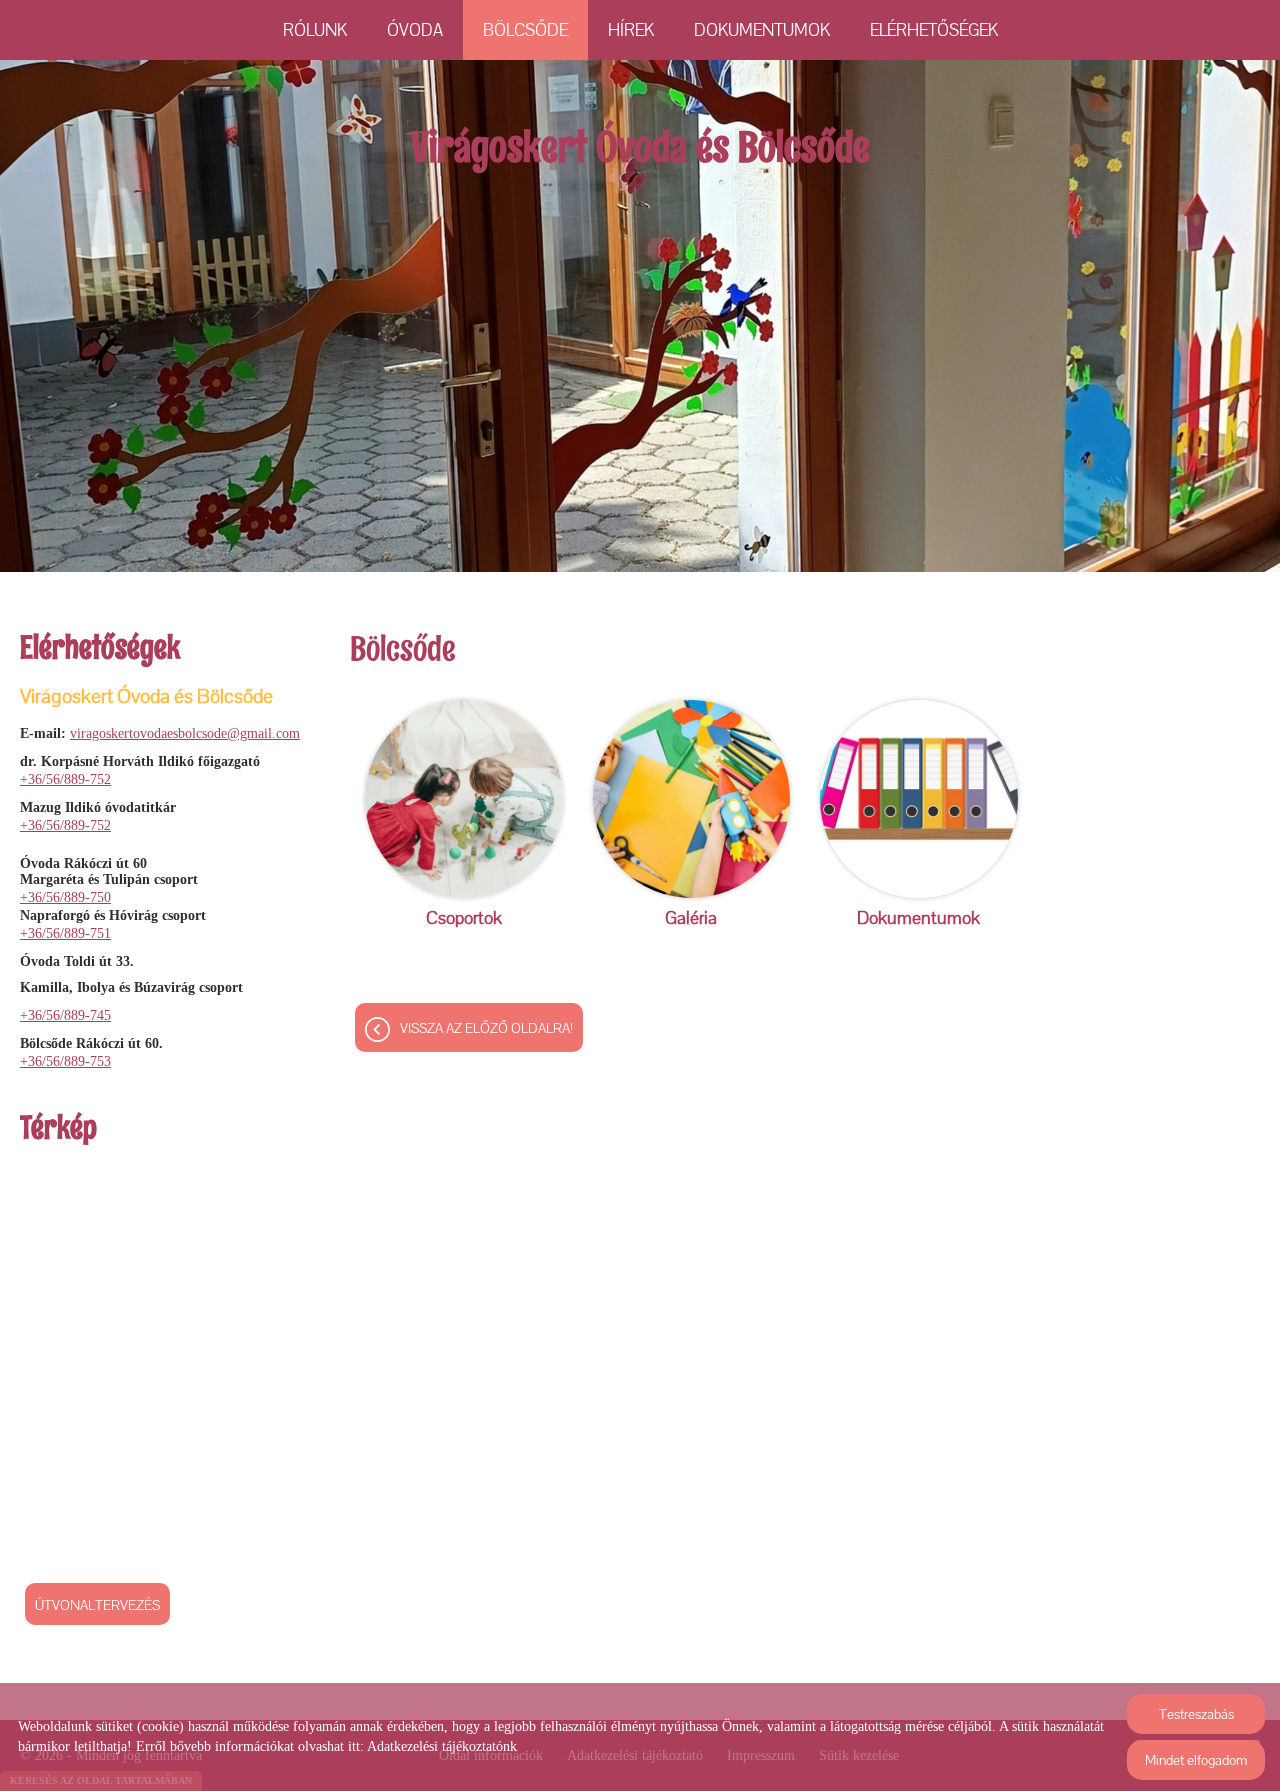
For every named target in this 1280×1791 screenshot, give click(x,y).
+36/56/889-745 (65, 1015)
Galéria (691, 918)
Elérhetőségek (934, 30)
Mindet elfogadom (1196, 1760)
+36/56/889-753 (65, 1061)
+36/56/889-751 (65, 933)
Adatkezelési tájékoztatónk (442, 1746)
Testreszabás (1196, 1714)
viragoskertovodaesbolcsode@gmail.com (185, 733)
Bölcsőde (525, 30)
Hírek (631, 30)
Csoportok (464, 918)
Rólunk (315, 30)
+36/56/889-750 (65, 897)
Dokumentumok (762, 30)
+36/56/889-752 (65, 779)
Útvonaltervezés (97, 1605)
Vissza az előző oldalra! (486, 1028)
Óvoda (415, 30)
